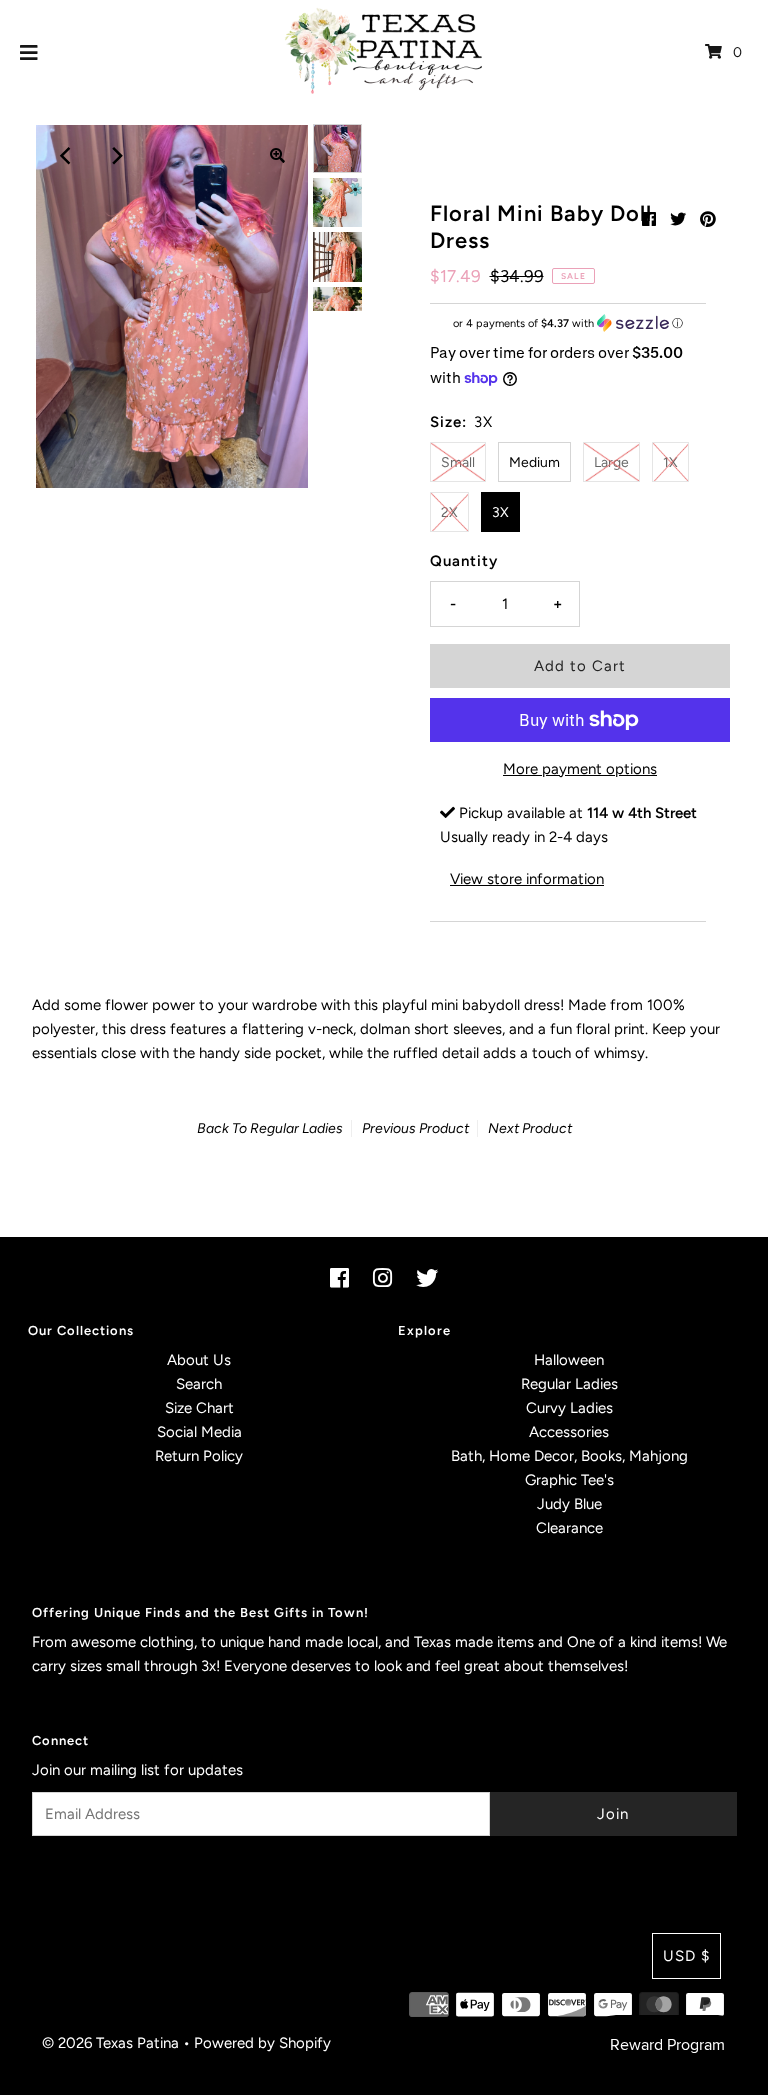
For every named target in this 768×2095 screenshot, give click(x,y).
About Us (199, 1360)
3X (500, 512)
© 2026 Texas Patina (110, 2043)
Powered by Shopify (262, 2043)
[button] (568, 323)
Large (611, 462)
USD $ (686, 1956)
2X (449, 512)
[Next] (116, 156)
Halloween (569, 1360)
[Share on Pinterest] (708, 219)
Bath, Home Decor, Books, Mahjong (569, 1456)
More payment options (580, 769)
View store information (527, 879)
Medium (534, 462)
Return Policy (199, 1456)
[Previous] (67, 156)
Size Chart (199, 1408)
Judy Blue (569, 1504)
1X (670, 462)
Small (458, 462)
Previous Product (415, 1128)
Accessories (569, 1432)
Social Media (199, 1432)
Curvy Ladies (569, 1408)
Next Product (530, 1128)
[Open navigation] (29, 52)
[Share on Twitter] (678, 219)
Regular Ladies (296, 1128)
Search (199, 1384)
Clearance (569, 1528)
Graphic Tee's (569, 1480)
